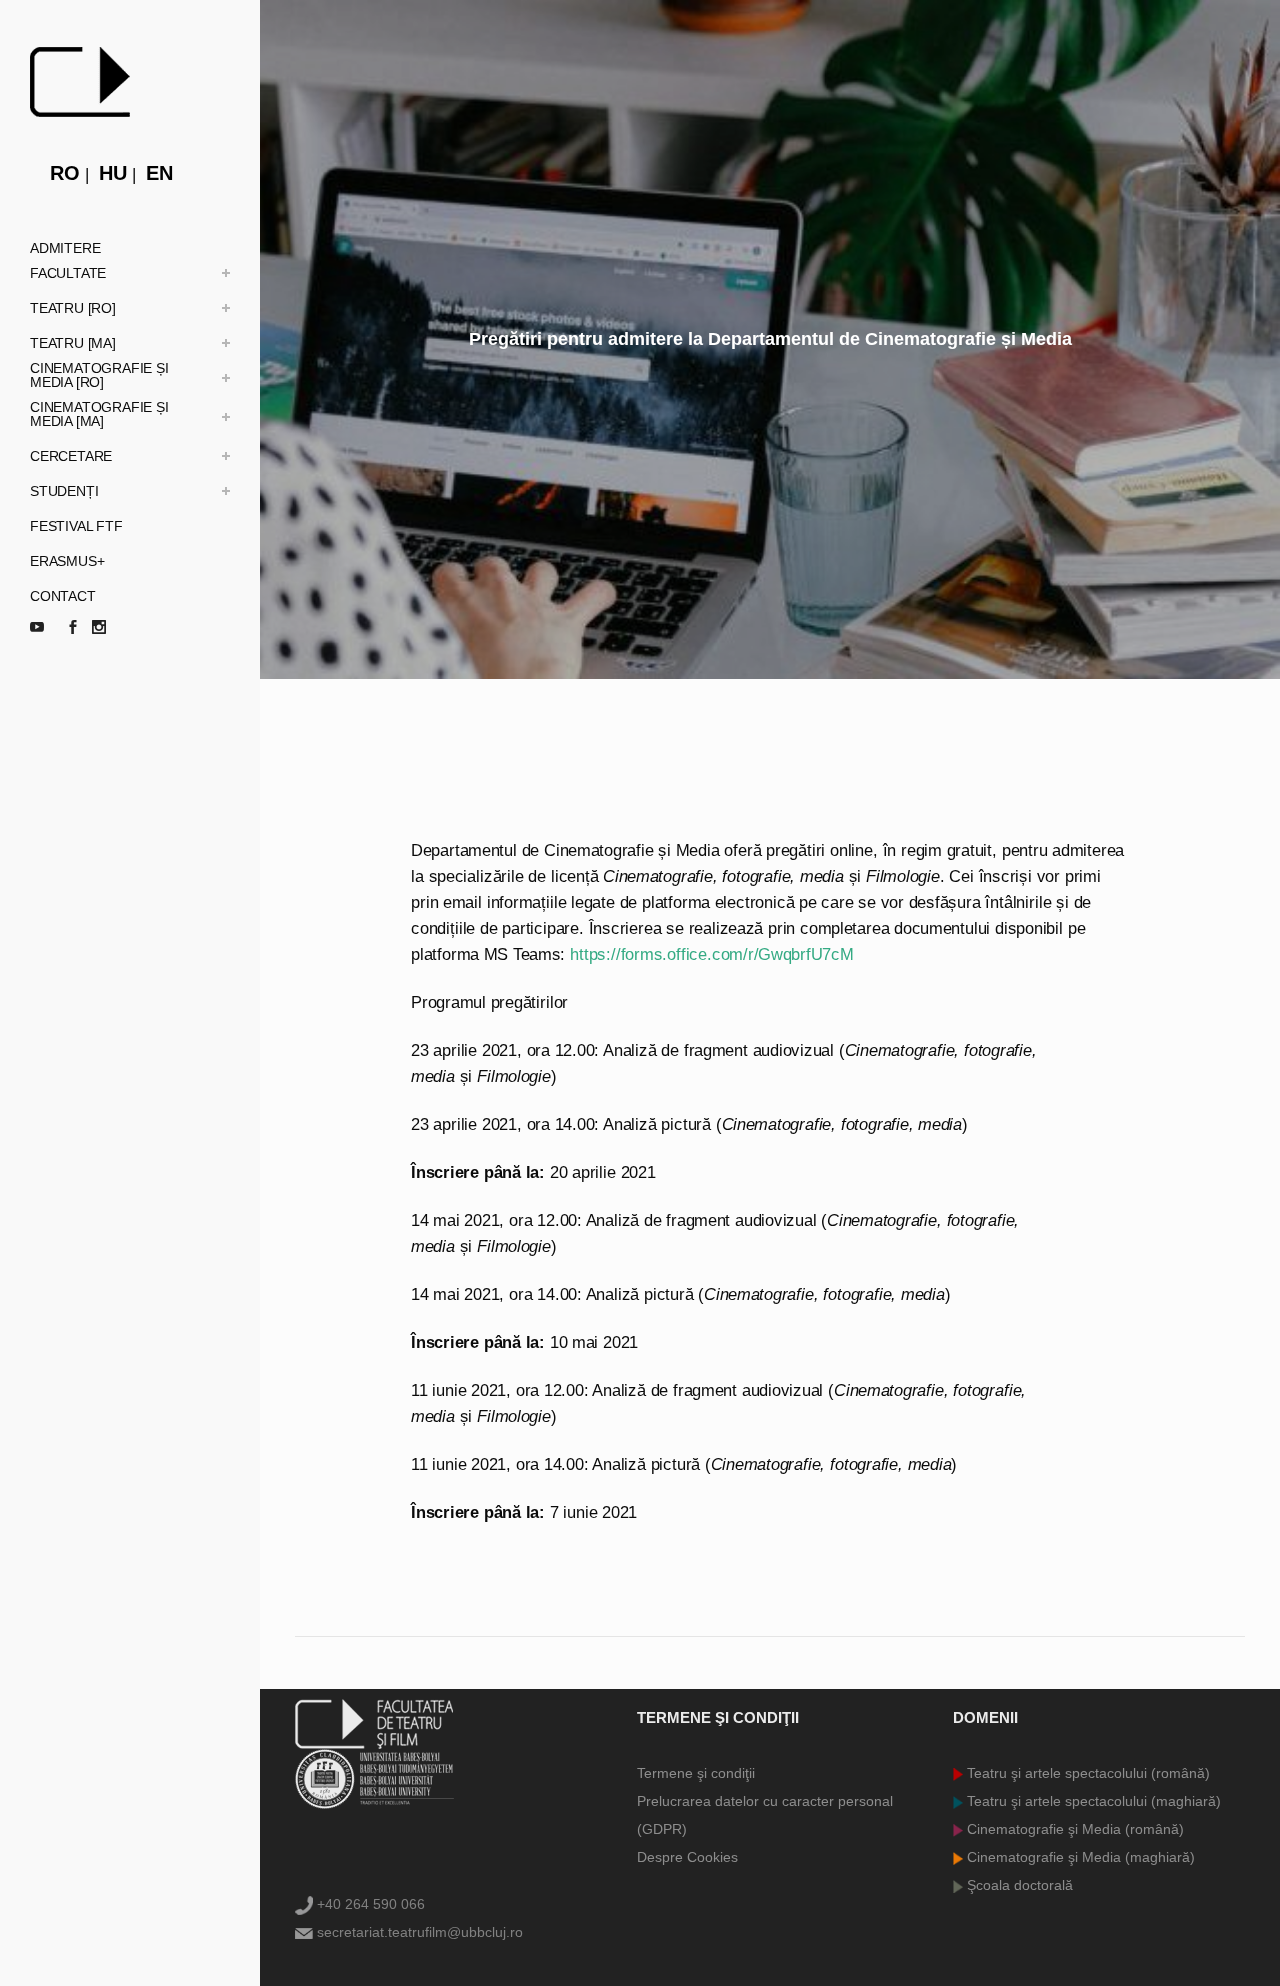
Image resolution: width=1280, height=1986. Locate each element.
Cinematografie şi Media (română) (1073, 1829)
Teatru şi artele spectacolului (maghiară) (1092, 1801)
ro (65, 173)
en (159, 173)
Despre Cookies (687, 1857)
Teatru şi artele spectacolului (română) (1086, 1773)
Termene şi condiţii (696, 1773)
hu (113, 173)
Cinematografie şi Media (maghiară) (1079, 1857)
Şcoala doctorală (1018, 1885)
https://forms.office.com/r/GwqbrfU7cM (711, 954)
